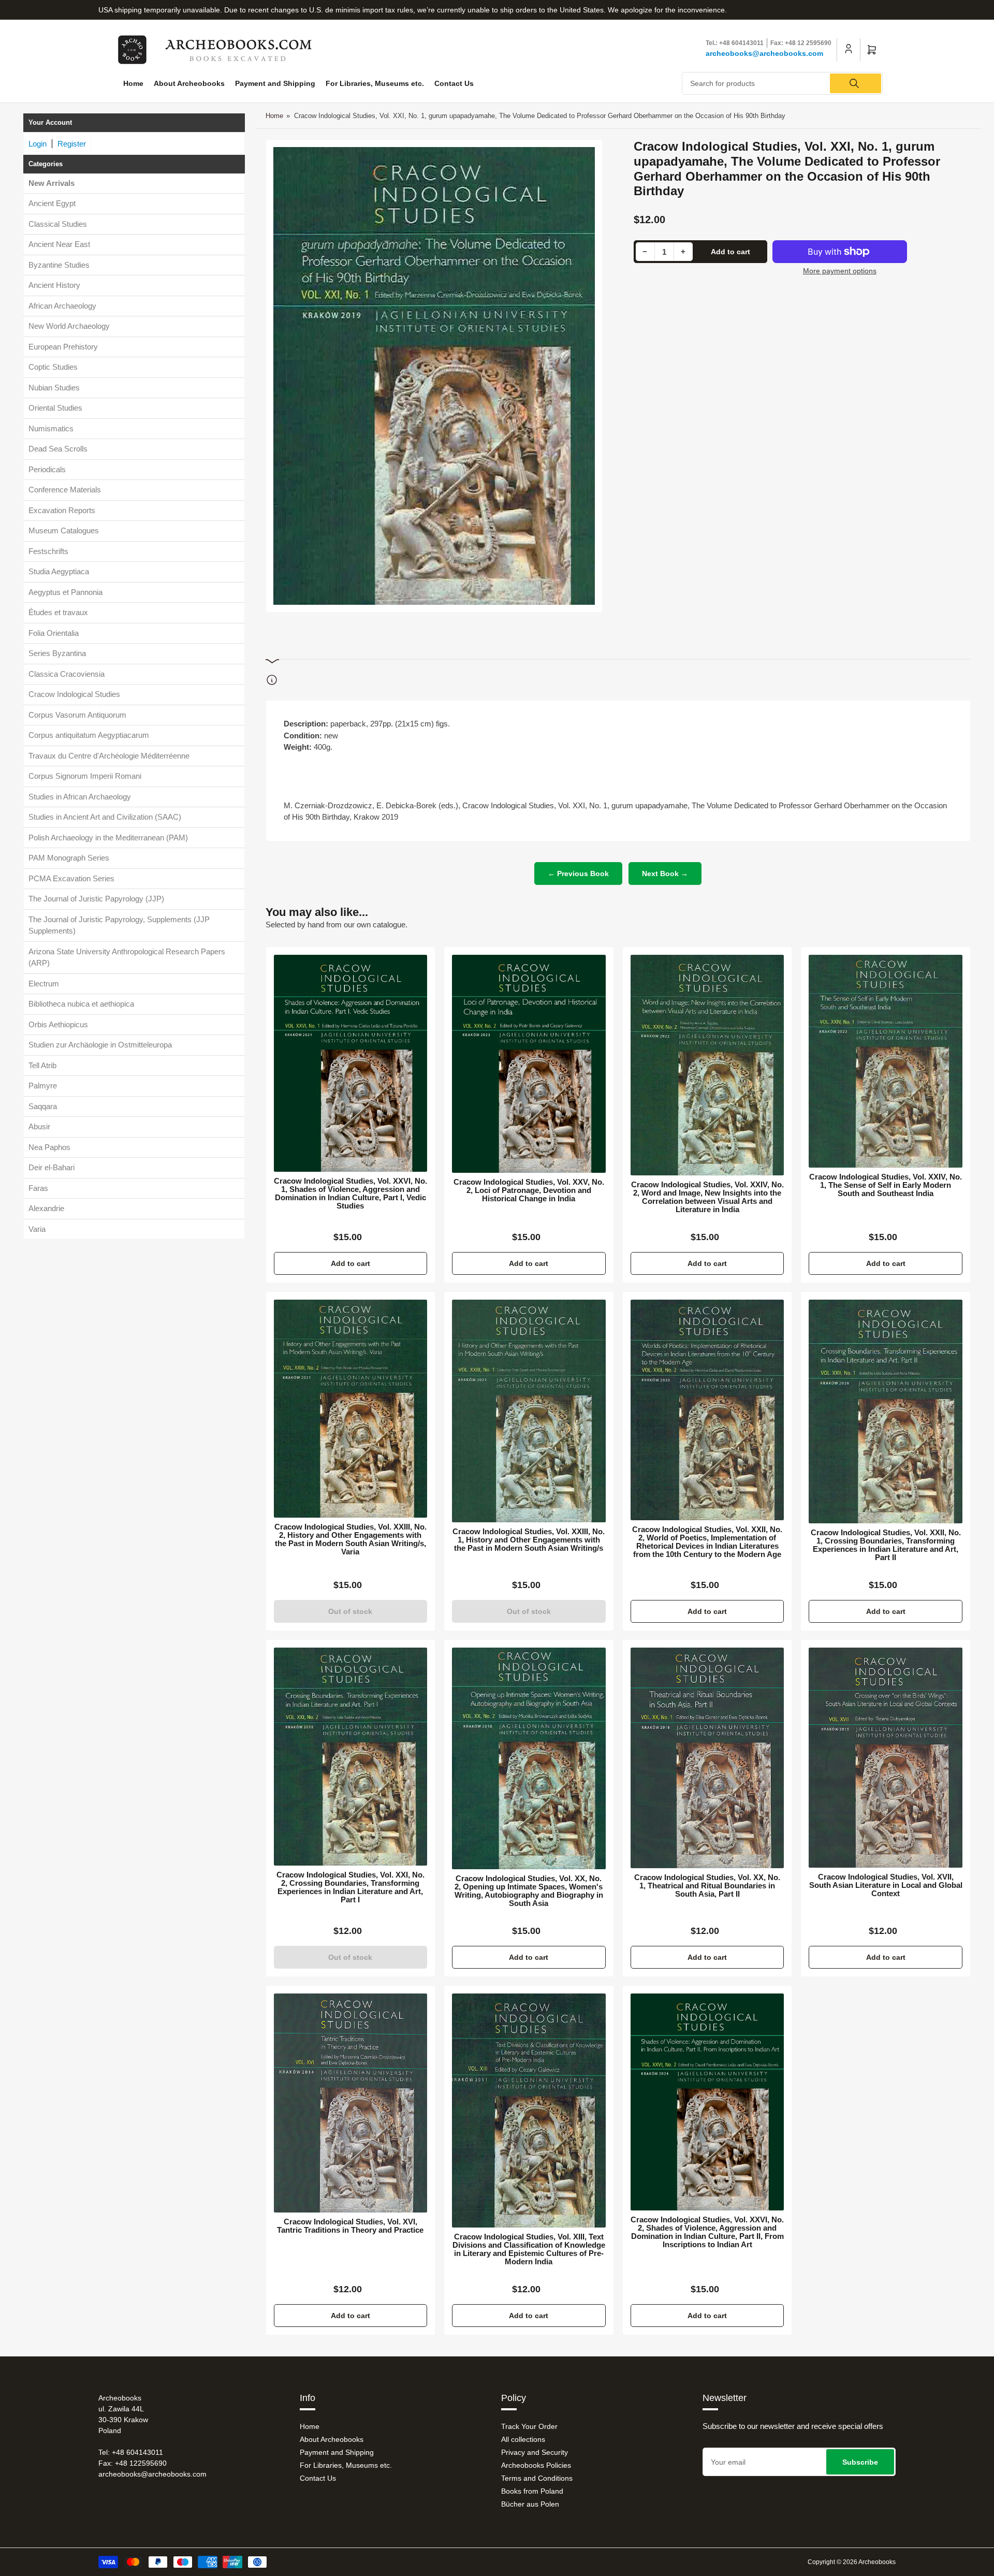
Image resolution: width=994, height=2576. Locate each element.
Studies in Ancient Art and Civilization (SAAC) (105, 817)
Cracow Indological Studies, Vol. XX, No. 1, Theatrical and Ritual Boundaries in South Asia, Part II (707, 1886)
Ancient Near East (59, 244)
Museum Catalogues (64, 530)
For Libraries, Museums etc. (375, 83)
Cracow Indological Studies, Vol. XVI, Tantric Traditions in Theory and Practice (350, 2226)
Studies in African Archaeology (80, 796)
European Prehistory (63, 346)
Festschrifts (48, 551)
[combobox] (783, 83)
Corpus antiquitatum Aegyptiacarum (89, 735)
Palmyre (43, 1086)
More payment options (840, 271)
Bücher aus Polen (530, 2504)
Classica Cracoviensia (67, 673)
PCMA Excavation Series (71, 878)
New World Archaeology (69, 326)
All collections (523, 2439)
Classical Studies (58, 223)
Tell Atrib (42, 1065)
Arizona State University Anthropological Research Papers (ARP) (127, 957)
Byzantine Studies (59, 264)
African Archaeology (62, 305)
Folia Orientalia (54, 632)
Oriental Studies (55, 408)
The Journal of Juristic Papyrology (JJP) (96, 899)
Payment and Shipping (275, 83)
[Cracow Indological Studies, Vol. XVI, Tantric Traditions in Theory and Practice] (351, 2103)
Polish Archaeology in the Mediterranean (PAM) (108, 837)
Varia (37, 1228)
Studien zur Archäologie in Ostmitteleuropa (100, 1045)
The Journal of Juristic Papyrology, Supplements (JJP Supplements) (119, 925)
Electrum (44, 983)
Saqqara (43, 1106)
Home (133, 83)
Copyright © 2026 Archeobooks (852, 2562)
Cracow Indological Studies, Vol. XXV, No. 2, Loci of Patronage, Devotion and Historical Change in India (529, 1190)
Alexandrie (46, 1208)
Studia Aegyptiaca (59, 571)
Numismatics (51, 428)
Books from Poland (532, 2491)
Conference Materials (65, 490)
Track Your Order (529, 2426)
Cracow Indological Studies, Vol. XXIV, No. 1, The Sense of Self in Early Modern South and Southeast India (886, 1185)
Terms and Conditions (537, 2478)
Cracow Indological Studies (74, 694)
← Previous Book (578, 874)
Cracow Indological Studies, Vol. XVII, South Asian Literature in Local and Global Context (886, 1885)
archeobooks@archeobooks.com (764, 53)
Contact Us (454, 83)
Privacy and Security (535, 2452)
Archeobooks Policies (536, 2465)
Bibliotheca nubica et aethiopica (81, 1004)
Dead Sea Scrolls (58, 449)
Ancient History (54, 285)
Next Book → (665, 874)
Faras (38, 1188)
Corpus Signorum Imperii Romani (85, 776)
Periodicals (47, 469)
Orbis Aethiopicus (58, 1024)
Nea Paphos (49, 1147)
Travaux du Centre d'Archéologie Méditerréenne (109, 755)
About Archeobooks (189, 83)
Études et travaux (58, 612)
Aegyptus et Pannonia (65, 592)
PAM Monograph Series (69, 858)
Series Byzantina (57, 653)
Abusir (39, 1126)
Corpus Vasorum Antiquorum (77, 714)
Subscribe (860, 2462)
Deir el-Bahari (52, 1167)
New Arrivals (52, 183)
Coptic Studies (53, 367)
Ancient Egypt (52, 203)
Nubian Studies (54, 387)
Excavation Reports (62, 510)
